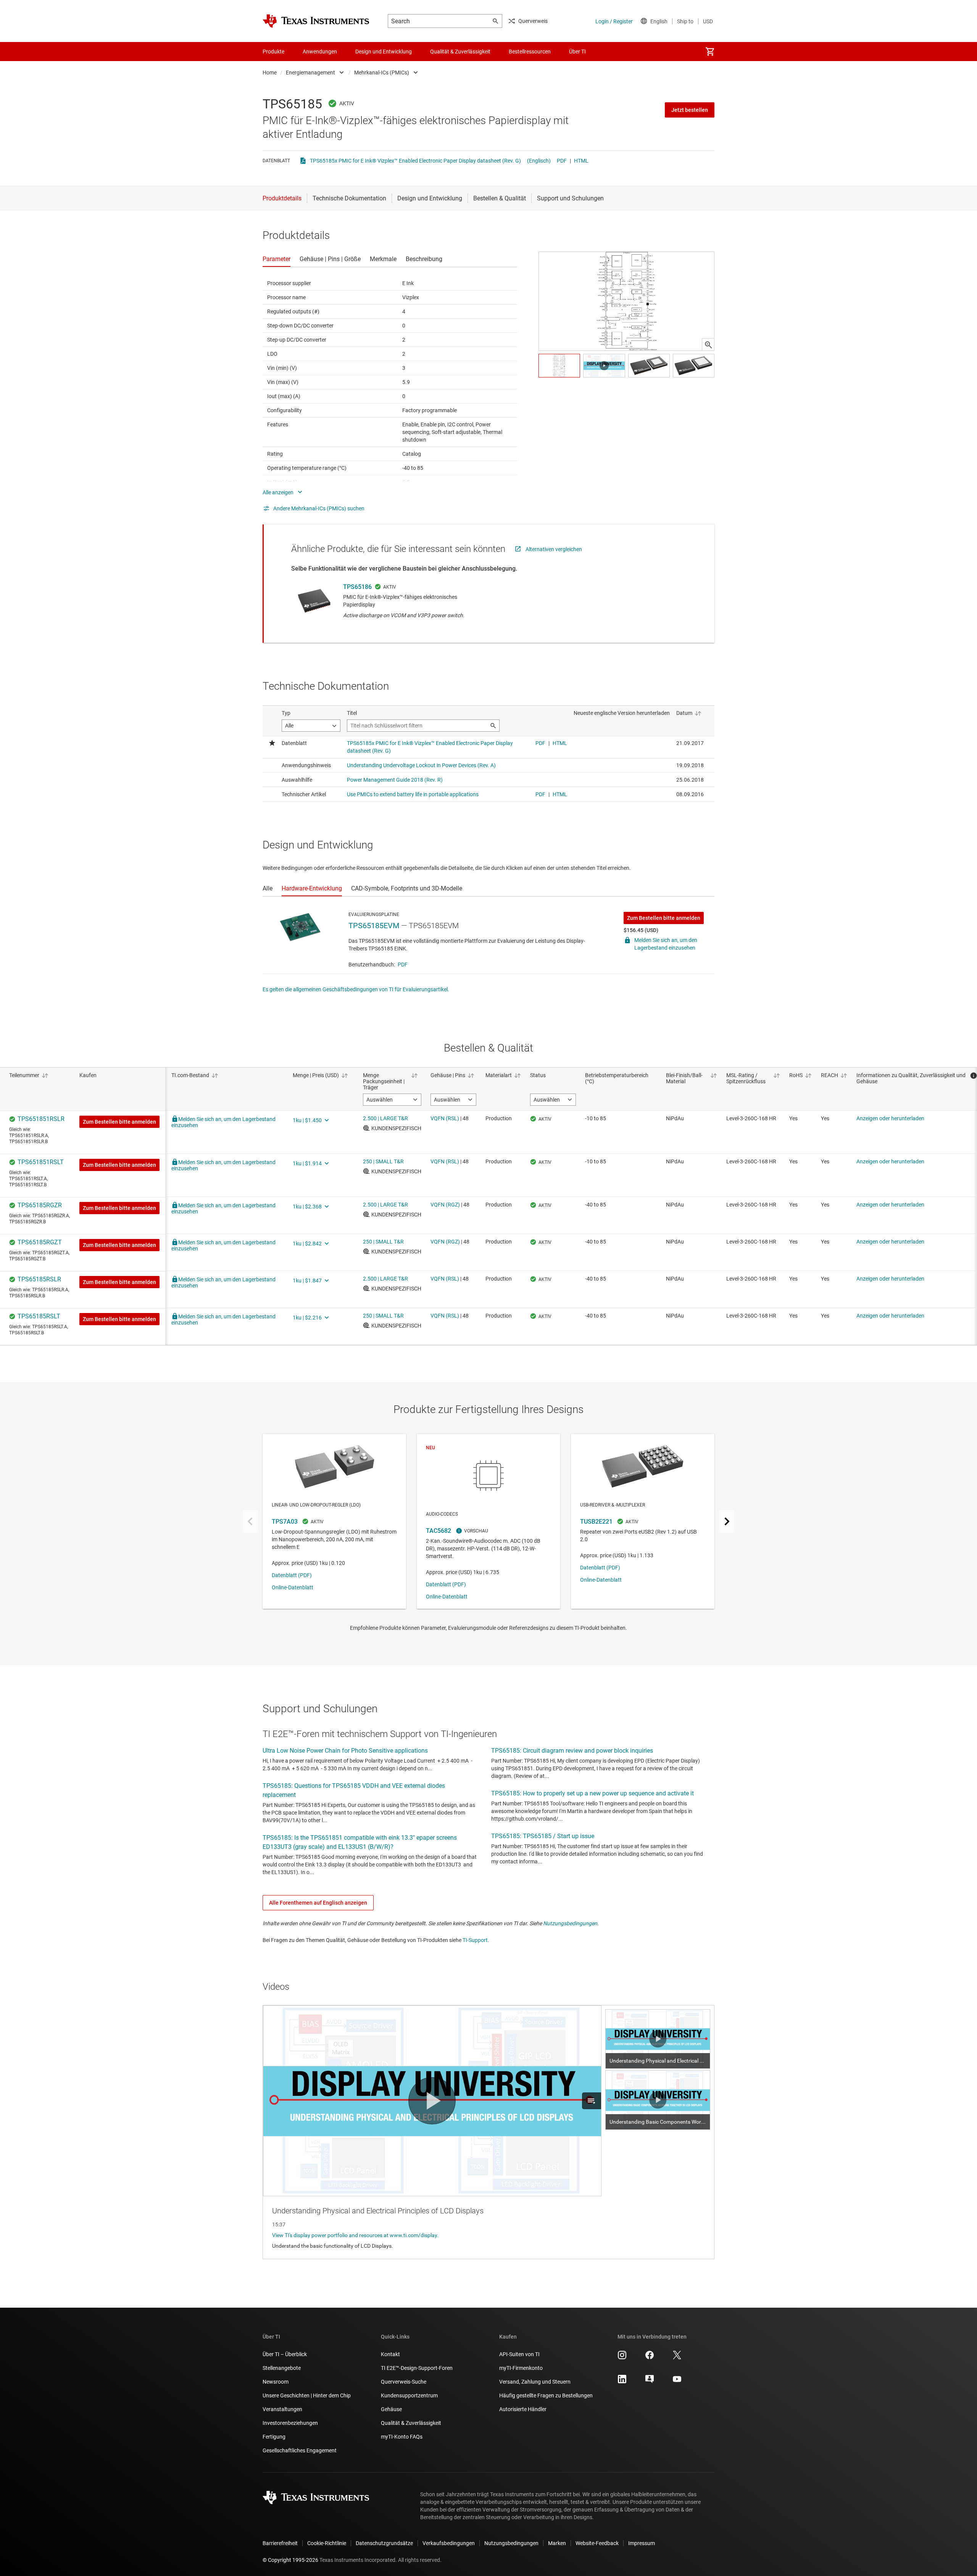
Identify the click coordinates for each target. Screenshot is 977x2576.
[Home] (316, 21)
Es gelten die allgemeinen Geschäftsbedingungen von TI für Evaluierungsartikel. (356, 989)
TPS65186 (357, 587)
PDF (562, 161)
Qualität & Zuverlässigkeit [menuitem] (460, 52)
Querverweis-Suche (404, 2382)
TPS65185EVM (374, 926)
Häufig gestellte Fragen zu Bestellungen (546, 2395)
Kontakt (390, 2354)
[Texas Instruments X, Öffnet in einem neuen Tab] (677, 2358)
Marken (557, 2543)
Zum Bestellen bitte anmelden (664, 918)
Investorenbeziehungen (290, 2423)
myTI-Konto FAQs (402, 2437)
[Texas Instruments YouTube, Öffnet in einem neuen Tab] (677, 2382)
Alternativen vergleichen (554, 549)
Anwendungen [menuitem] (320, 52)
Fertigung (274, 2437)
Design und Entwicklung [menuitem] (384, 52)
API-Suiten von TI (519, 2354)
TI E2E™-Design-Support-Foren (417, 2368)
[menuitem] (710, 52)
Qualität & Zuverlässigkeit (411, 2423)
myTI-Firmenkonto (521, 2368)
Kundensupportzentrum (409, 2395)
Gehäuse (391, 2409)
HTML (581, 161)
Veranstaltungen (282, 2409)
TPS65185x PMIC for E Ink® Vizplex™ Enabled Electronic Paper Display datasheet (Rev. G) (415, 161)
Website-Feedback (597, 2543)
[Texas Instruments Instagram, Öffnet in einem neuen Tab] (622, 2358)
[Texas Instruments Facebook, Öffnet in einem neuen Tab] (650, 2358)
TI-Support (475, 1940)
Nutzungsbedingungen (570, 1923)
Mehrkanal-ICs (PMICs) (382, 73)
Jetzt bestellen (690, 110)
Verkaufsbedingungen (449, 2543)
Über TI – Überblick (285, 2354)
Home (270, 73)
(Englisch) (539, 161)
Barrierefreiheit (280, 2543)
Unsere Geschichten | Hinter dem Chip (307, 2395)
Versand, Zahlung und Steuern (535, 2382)
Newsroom (276, 2382)
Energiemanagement (310, 73)
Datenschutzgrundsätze (384, 2543)
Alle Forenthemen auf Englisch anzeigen (318, 1903)
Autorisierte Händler (523, 2409)
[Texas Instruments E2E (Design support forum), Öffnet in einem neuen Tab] (650, 2382)
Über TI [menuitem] (577, 52)
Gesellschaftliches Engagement (300, 2450)
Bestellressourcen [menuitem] (530, 52)
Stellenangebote (282, 2368)
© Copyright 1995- (290, 2560)
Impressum (642, 2543)
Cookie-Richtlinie (327, 2543)
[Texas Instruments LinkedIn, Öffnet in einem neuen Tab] (622, 2382)
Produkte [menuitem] (273, 52)
